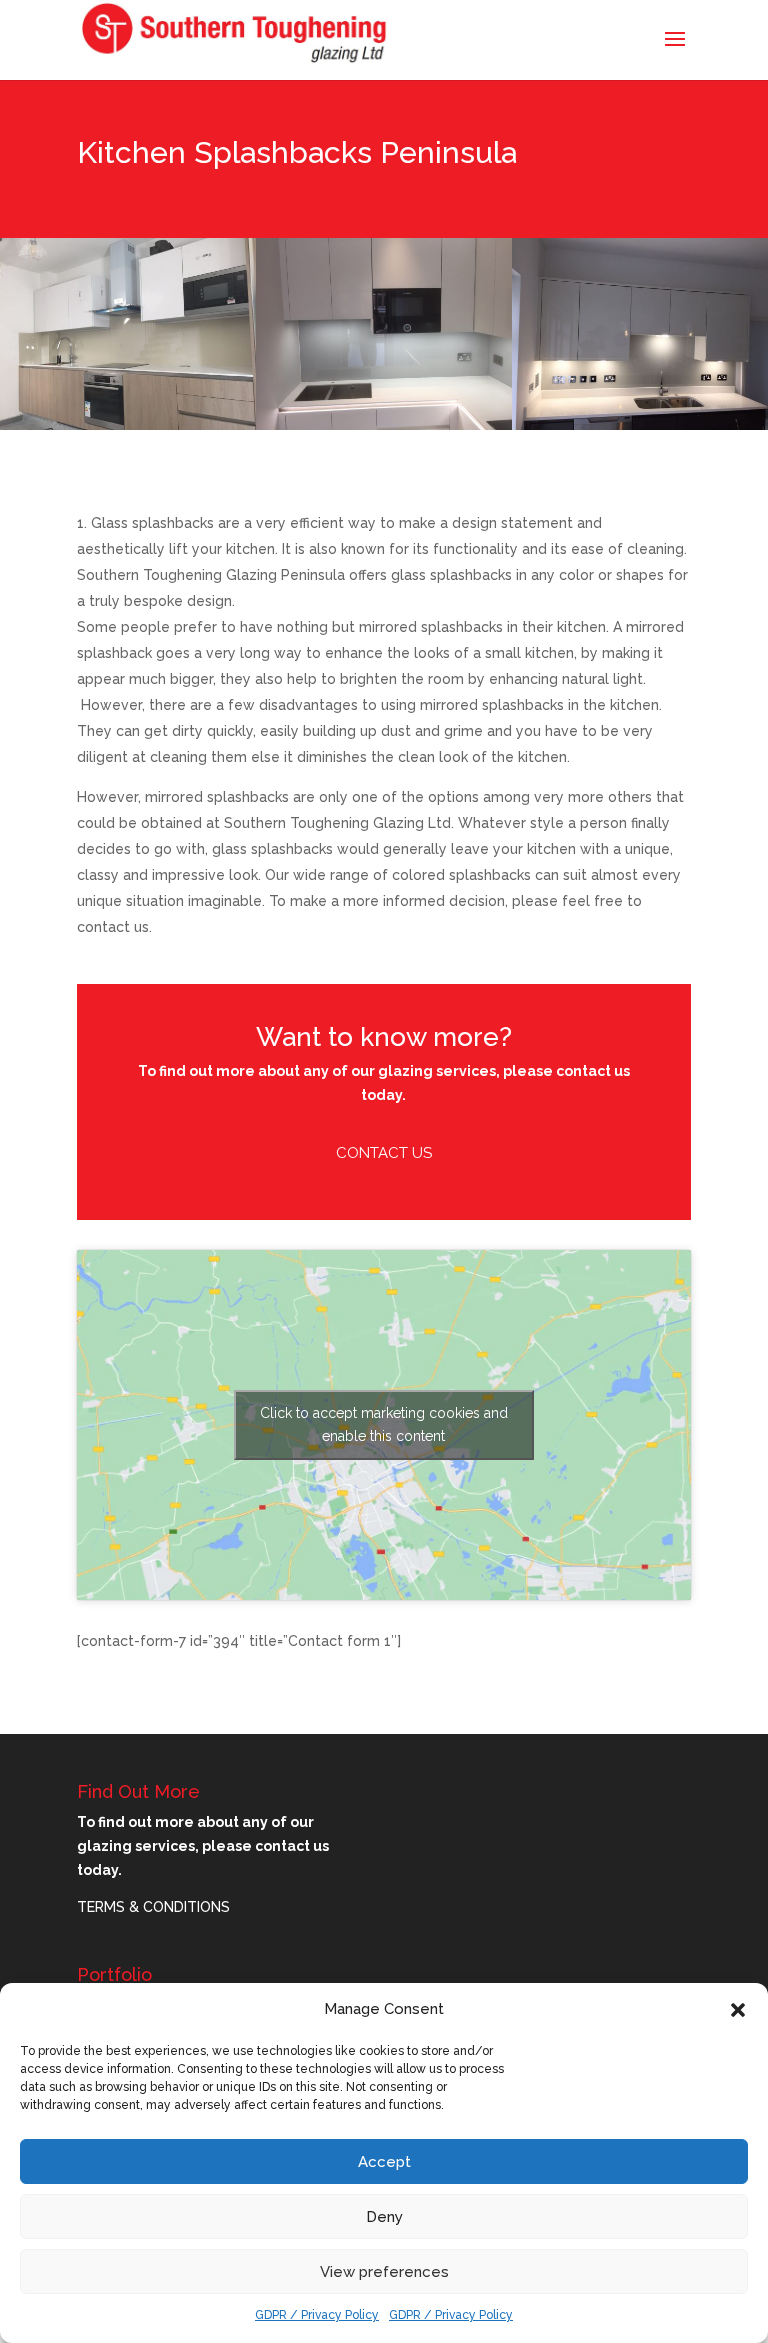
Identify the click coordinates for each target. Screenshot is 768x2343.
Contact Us (384, 1153)
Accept (384, 2162)
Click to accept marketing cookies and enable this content (384, 1424)
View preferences (384, 2272)
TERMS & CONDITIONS (153, 1907)
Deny (384, 2217)
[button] (738, 2010)
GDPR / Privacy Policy (317, 2315)
